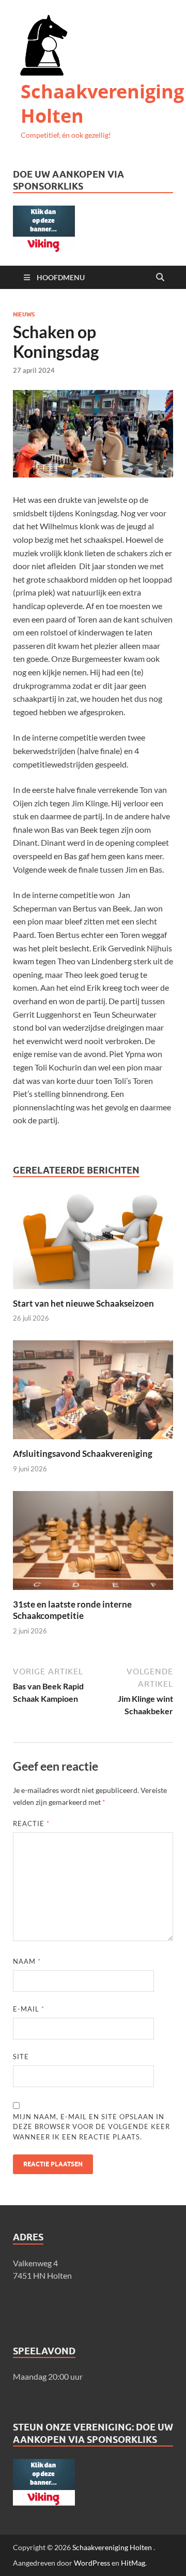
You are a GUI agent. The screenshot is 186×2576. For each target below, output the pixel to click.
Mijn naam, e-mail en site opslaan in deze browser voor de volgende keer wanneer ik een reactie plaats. (91, 2127)
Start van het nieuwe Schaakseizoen (83, 1303)
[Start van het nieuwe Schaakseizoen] (93, 1243)
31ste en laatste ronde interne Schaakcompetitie (72, 1610)
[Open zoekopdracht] (160, 278)
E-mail (29, 2009)
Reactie (31, 1824)
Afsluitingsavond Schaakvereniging (83, 1453)
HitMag (133, 2563)
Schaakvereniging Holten (102, 104)
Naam (27, 1961)
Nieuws (24, 314)
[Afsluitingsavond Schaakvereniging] (93, 1393)
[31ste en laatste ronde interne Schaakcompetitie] (93, 1544)
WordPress (92, 2563)
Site (21, 2057)
